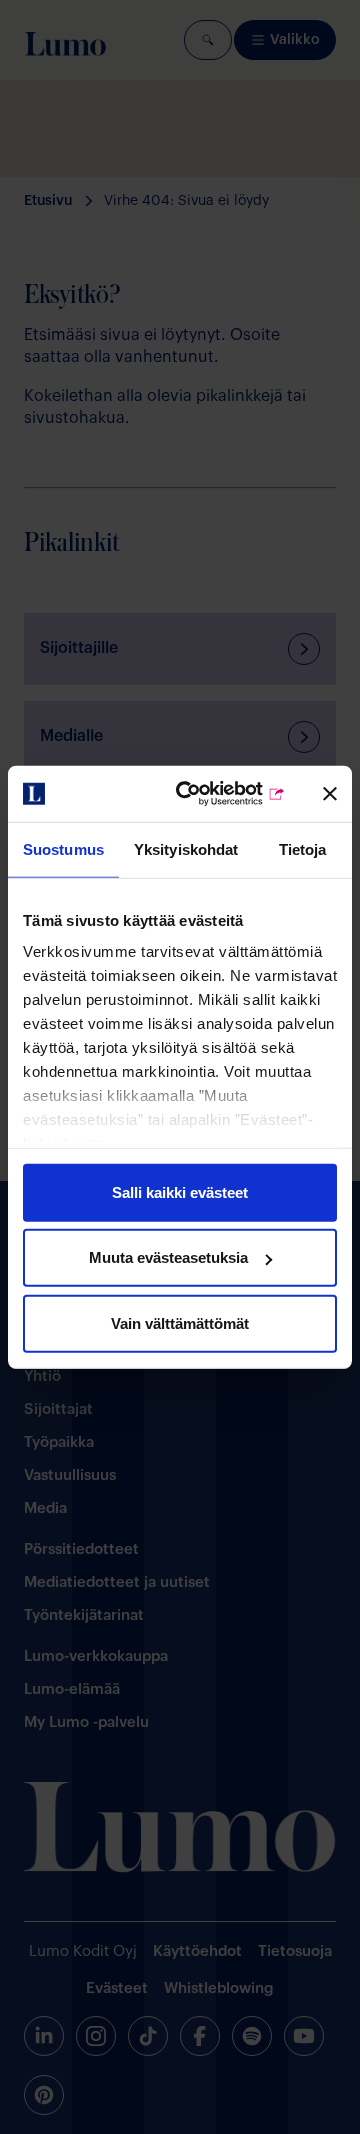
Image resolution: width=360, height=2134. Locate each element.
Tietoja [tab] (303, 848)
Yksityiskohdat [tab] (186, 848)
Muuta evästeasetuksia (168, 1257)
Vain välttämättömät (180, 1322)
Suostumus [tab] (63, 848)
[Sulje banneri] (330, 794)
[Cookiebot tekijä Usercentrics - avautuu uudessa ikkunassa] (211, 794)
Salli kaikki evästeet (180, 1191)
